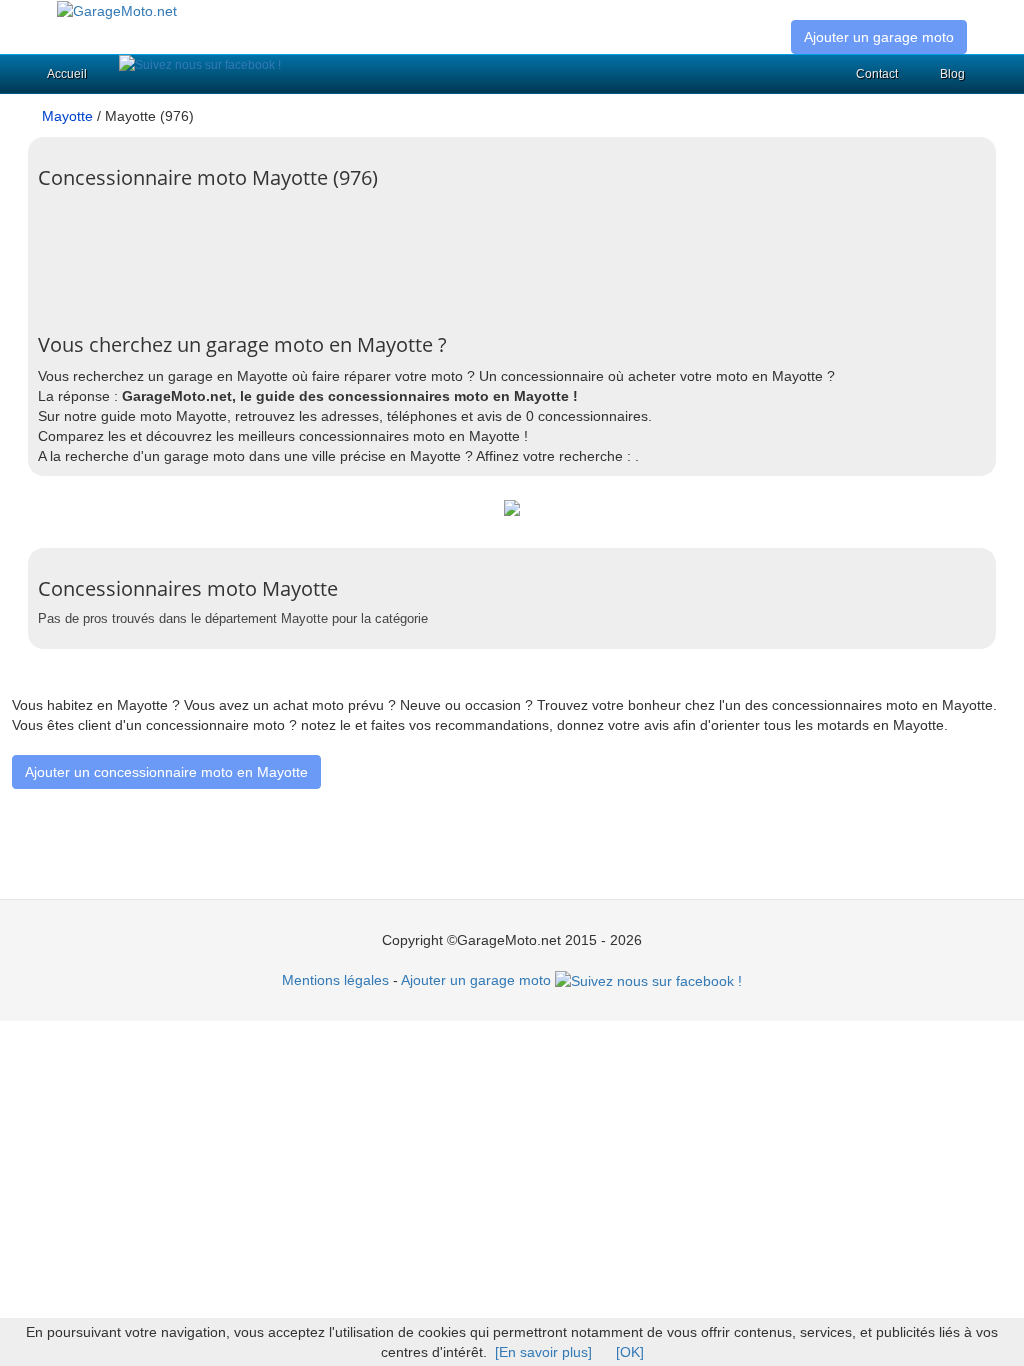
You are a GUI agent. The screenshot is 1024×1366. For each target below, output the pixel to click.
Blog (952, 74)
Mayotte (67, 116)
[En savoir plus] (543, 1352)
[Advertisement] (402, 264)
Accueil (67, 74)
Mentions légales (335, 980)
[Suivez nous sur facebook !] (200, 65)
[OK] (630, 1352)
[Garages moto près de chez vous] (117, 10)
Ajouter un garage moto (879, 37)
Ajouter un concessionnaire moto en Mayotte (166, 772)
